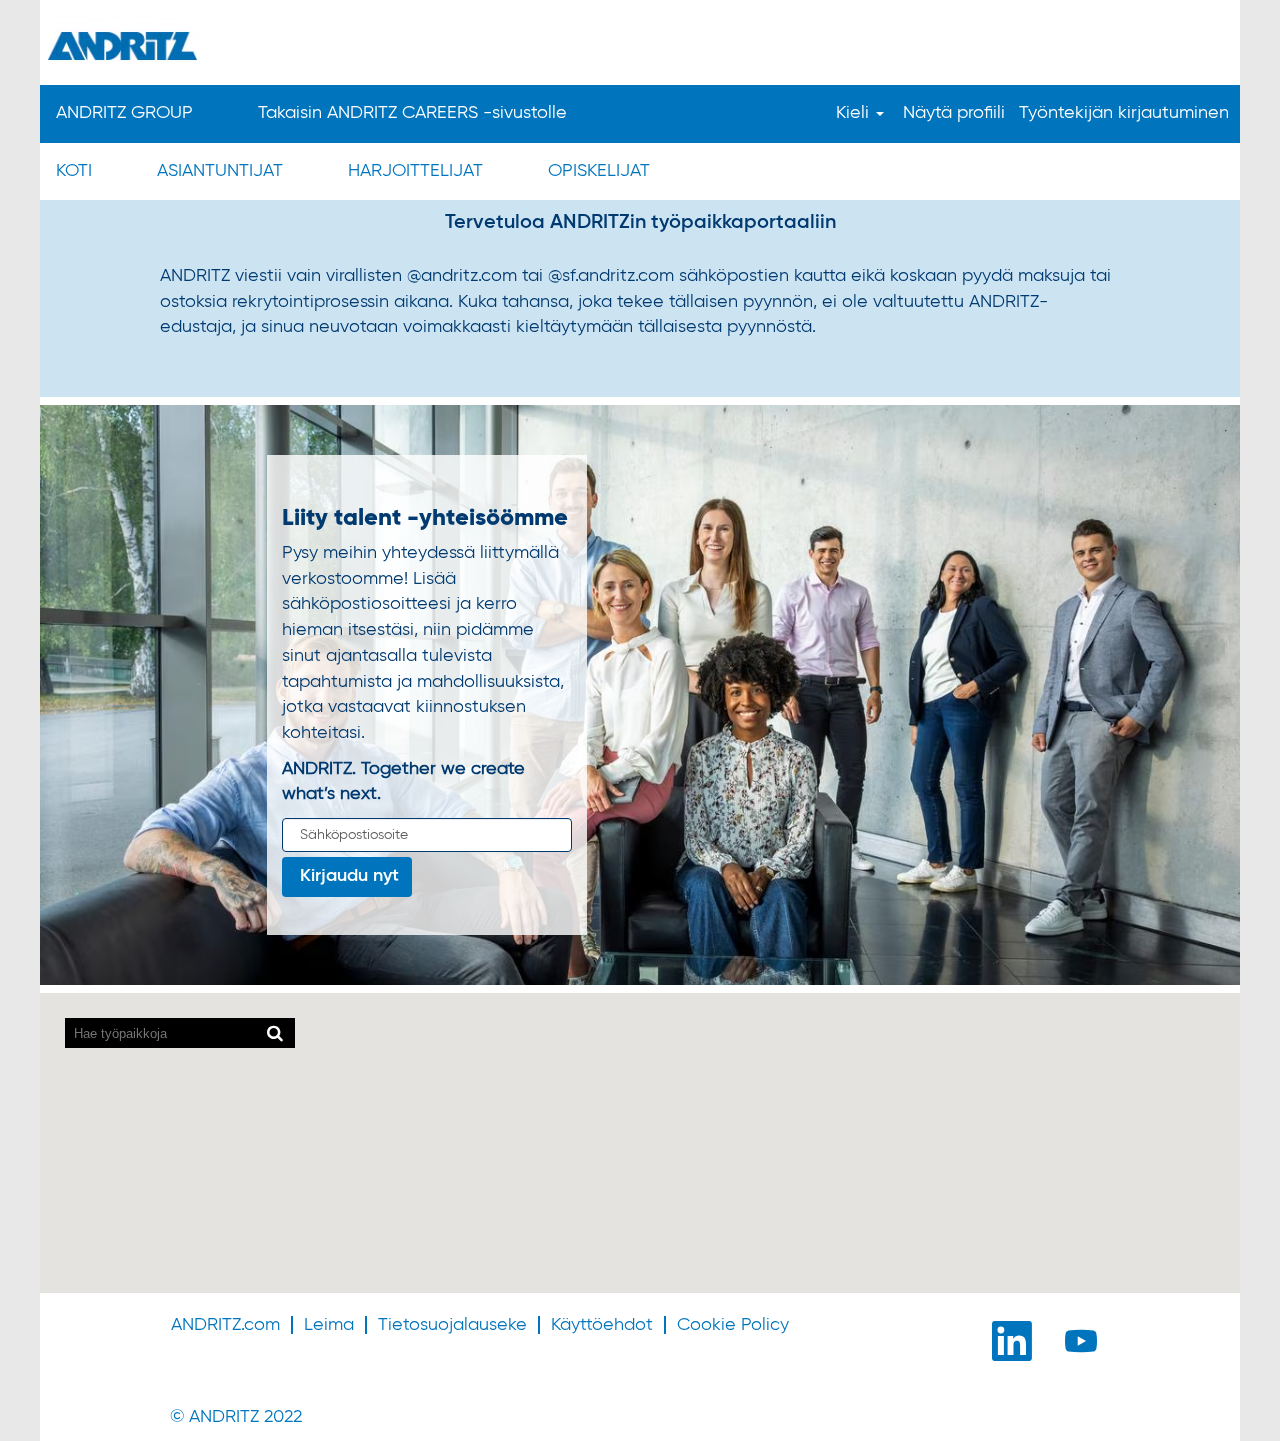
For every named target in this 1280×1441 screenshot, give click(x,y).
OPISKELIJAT (599, 171)
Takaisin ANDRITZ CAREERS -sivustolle (412, 113)
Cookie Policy (733, 1325)
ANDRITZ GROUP (124, 113)
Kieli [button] (855, 113)
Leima (329, 1325)
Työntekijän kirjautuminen (1124, 113)
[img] (640, 45)
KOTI (74, 171)
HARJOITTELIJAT (415, 171)
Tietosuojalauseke (452, 1325)
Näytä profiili (954, 113)
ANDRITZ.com (225, 1325)
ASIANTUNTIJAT (220, 171)
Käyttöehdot (602, 1325)
